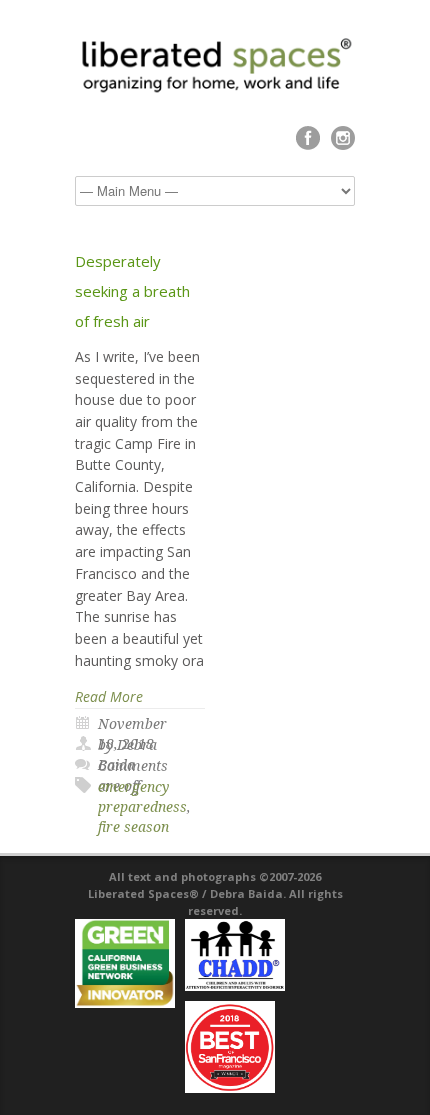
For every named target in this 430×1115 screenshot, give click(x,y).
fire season (133, 827)
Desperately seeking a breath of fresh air (132, 291)
